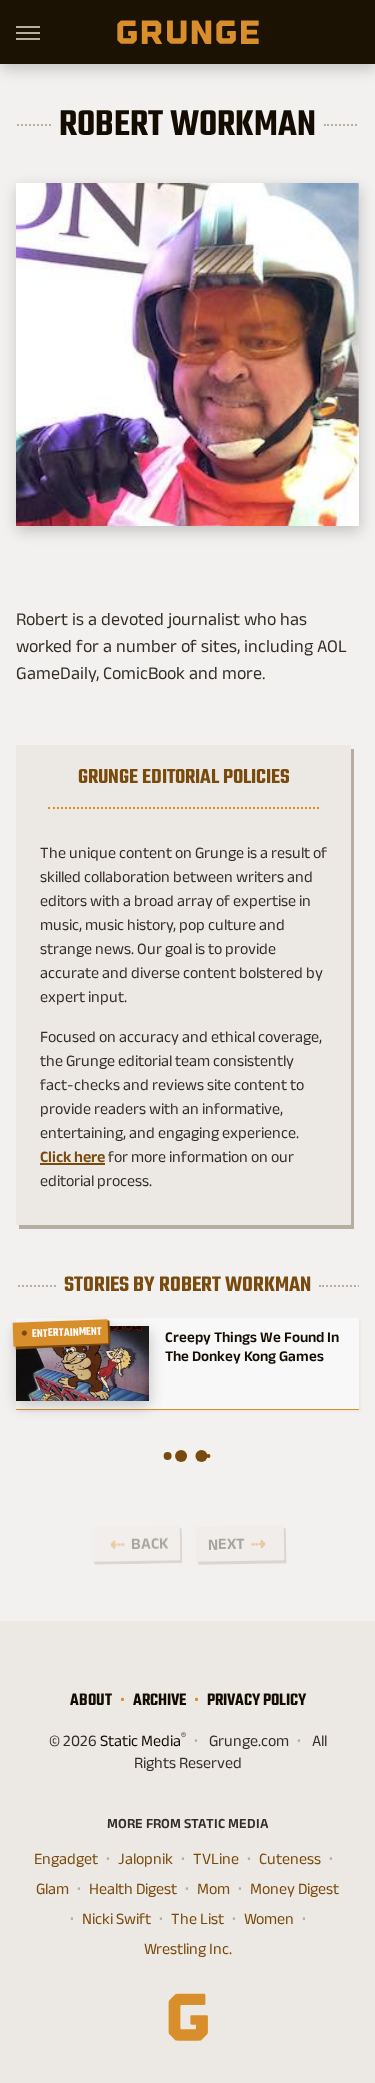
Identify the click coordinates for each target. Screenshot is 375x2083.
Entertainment (67, 1332)
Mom (213, 1888)
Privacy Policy (256, 1699)
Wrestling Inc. (188, 1948)
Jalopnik (145, 1858)
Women (269, 1918)
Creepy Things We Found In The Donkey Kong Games (252, 1346)
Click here (72, 1156)
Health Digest (133, 1888)
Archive (159, 1699)
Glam (52, 1888)
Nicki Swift (116, 1918)
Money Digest (294, 1888)
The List (197, 1918)
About (91, 1699)
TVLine (216, 1858)
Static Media (140, 1740)
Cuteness (290, 1858)
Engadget (66, 1858)
